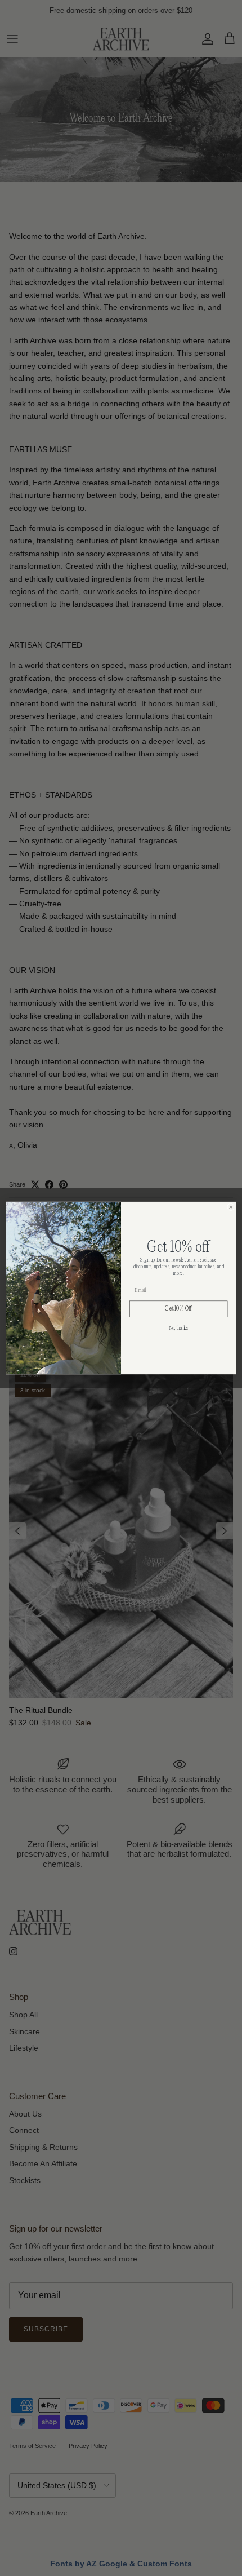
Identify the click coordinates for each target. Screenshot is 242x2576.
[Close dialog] (231, 1207)
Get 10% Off (178, 1309)
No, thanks (178, 1329)
